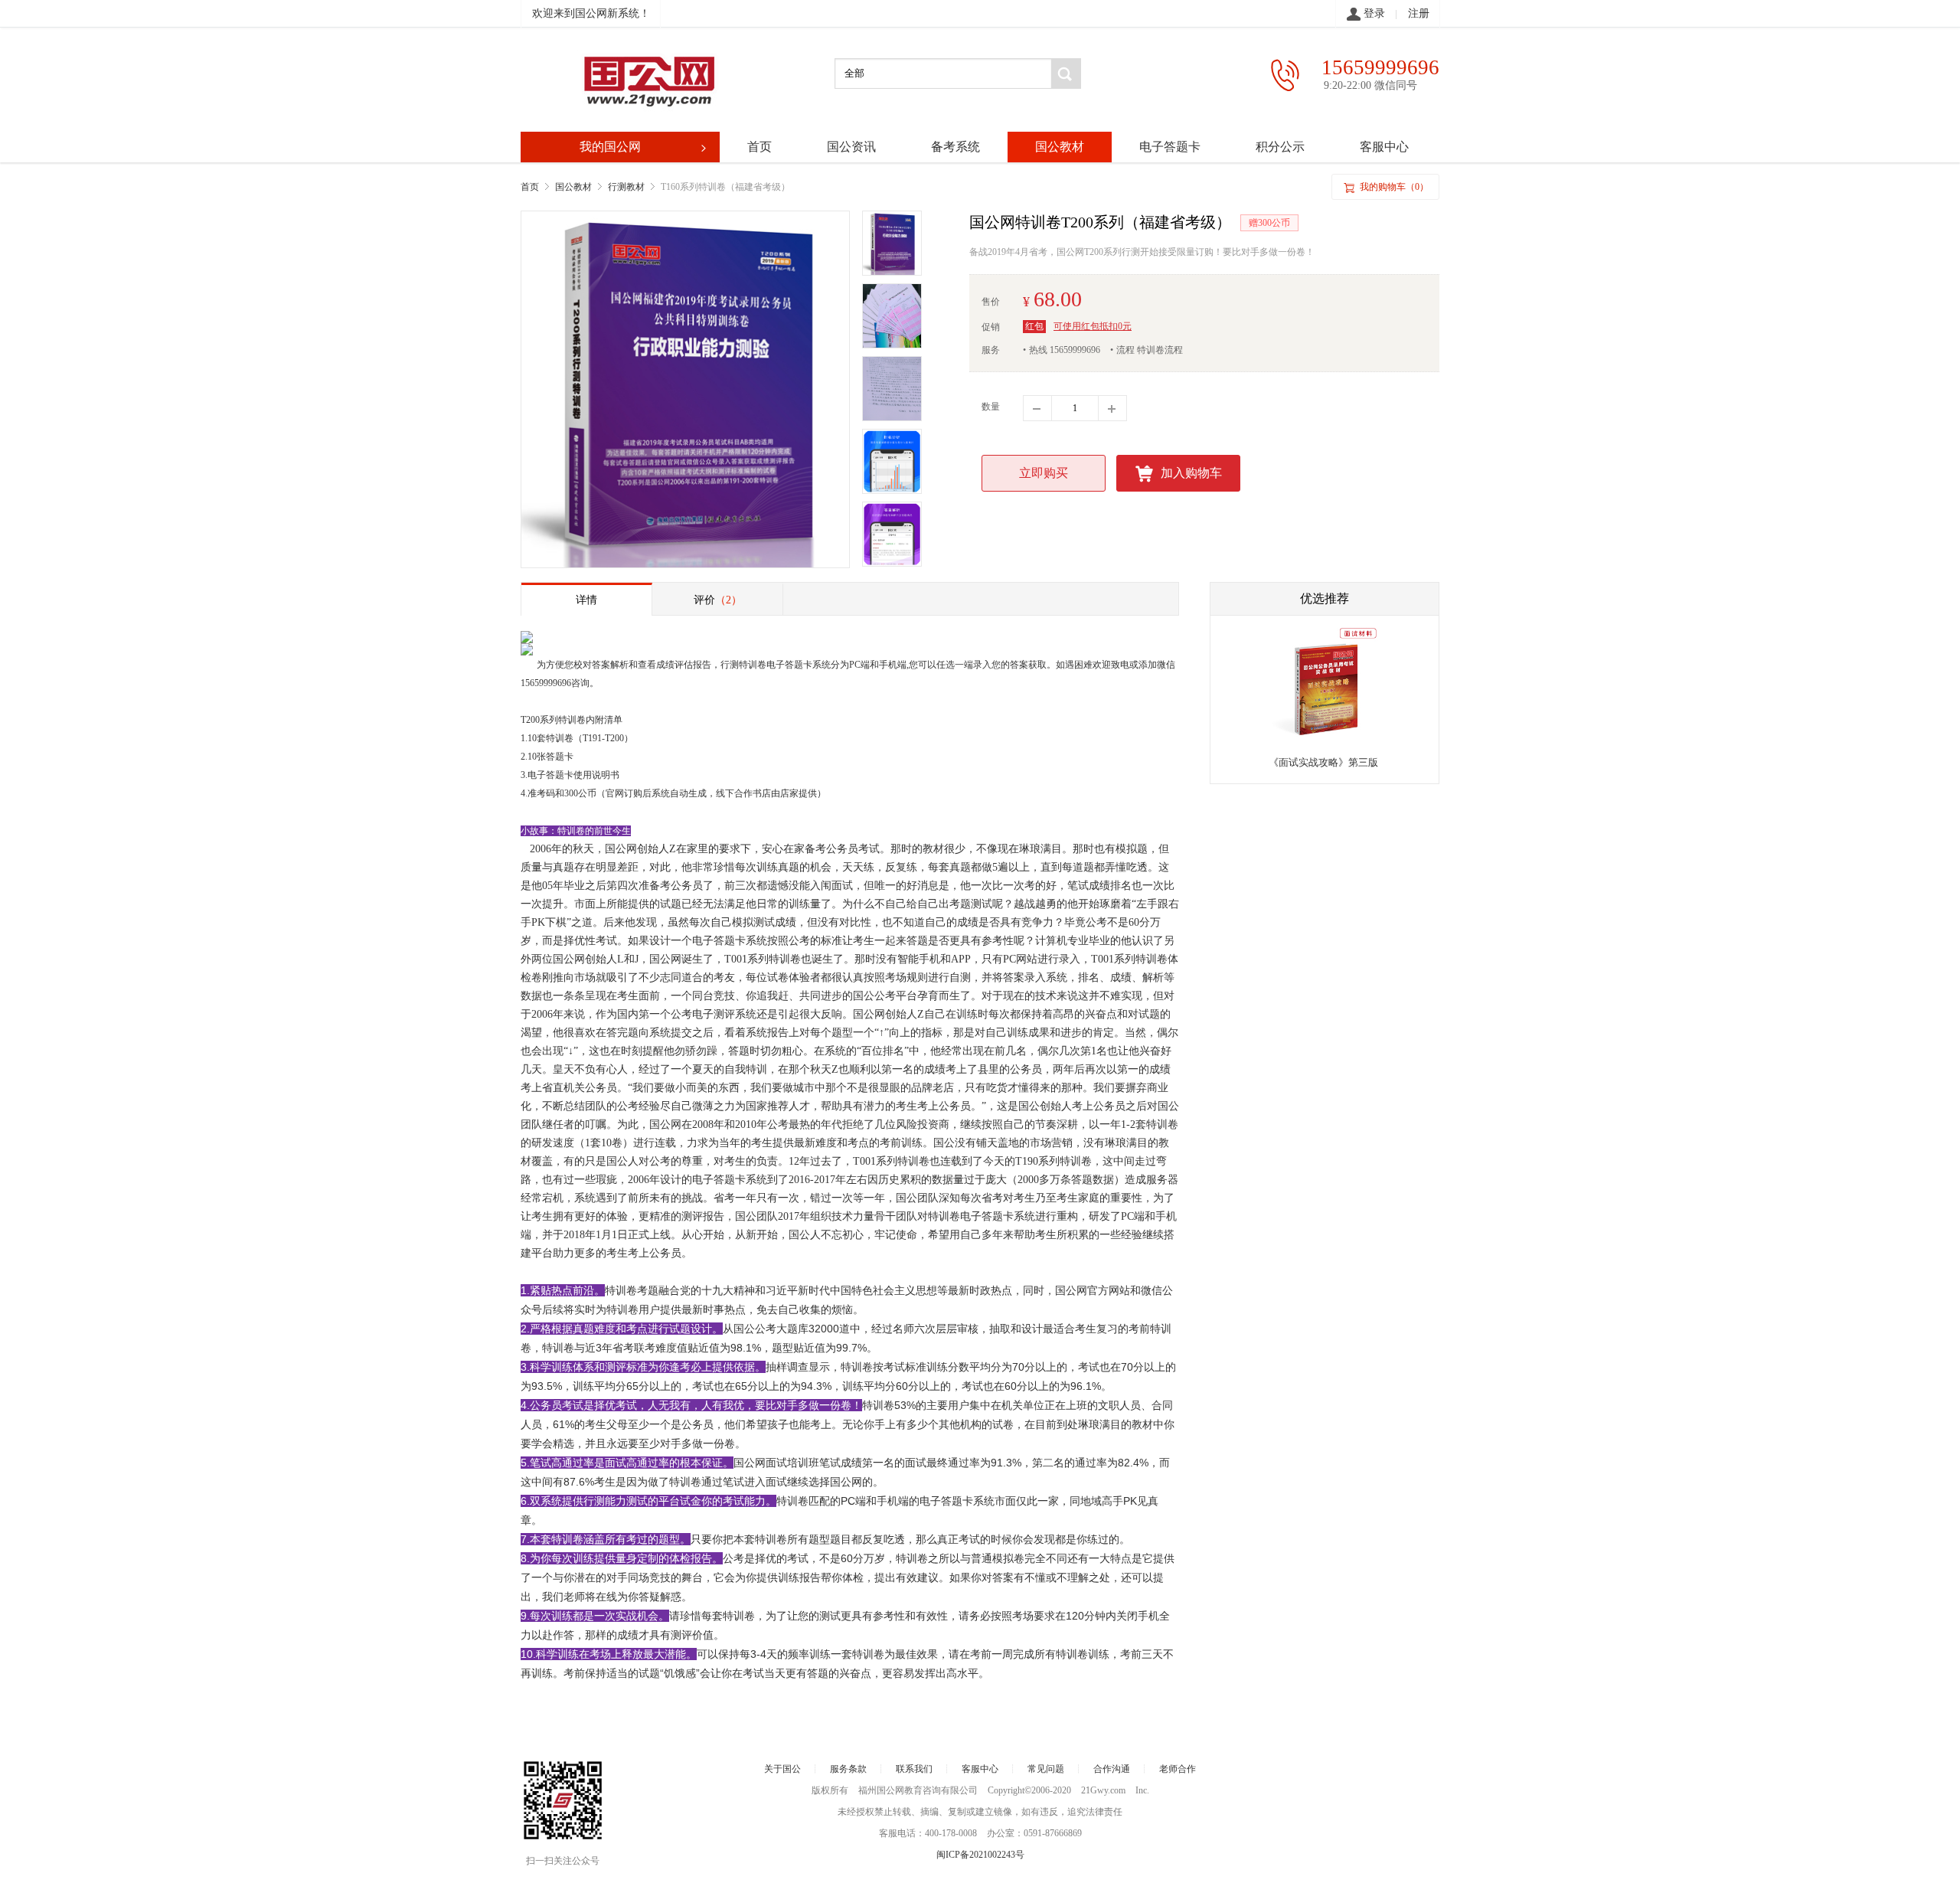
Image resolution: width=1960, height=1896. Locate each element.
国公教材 (1060, 147)
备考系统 (955, 147)
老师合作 (1178, 1769)
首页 (759, 147)
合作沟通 (1112, 1769)
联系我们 (914, 1769)
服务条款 (848, 1769)
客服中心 (1384, 147)
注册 (1419, 13)
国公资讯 (851, 147)
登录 (1374, 13)
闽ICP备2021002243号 (980, 1855)
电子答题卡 (1170, 147)
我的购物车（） (1385, 187)
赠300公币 (1269, 223)
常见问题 (1046, 1769)
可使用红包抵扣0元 (1093, 326)
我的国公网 (644, 147)
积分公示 (1280, 147)
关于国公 (782, 1769)
